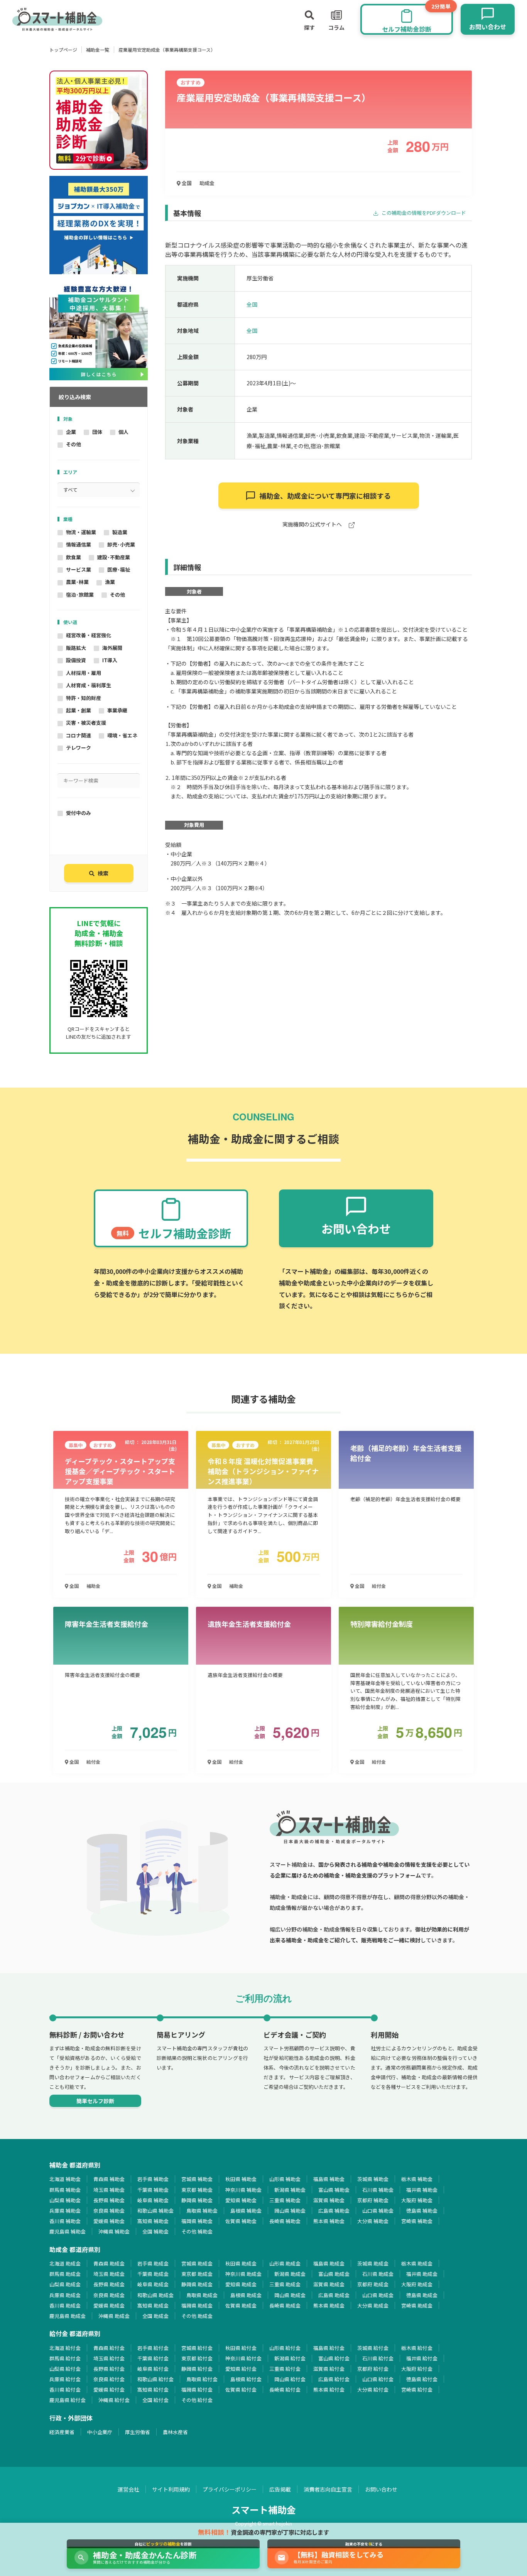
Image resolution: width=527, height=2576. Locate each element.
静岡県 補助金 (197, 2200)
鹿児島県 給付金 (68, 2400)
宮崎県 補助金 (417, 2221)
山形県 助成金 (285, 2263)
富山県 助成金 (334, 2274)
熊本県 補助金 (329, 2221)
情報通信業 (79, 544)
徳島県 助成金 (422, 2295)
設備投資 (76, 660)
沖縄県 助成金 (114, 2316)
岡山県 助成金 (290, 2295)
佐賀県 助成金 (241, 2305)
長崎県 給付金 (285, 2390)
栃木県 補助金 (417, 2179)
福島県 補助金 (329, 2179)
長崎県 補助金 (285, 2221)
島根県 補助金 (246, 2211)
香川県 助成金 (65, 2305)
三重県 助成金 (285, 2284)
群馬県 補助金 (65, 2190)
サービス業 (79, 569)
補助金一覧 (98, 50)
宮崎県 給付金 (417, 2390)
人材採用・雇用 (84, 673)
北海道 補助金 (65, 2179)
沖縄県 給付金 (114, 2400)
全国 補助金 (155, 2231)
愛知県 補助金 (241, 2200)
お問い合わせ (381, 2489)
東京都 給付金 (197, 2358)
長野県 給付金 (109, 2369)
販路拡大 (76, 648)
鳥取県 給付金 (202, 2379)
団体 (97, 432)
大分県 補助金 (373, 2221)
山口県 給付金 (378, 2379)
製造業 (120, 532)
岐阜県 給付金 (153, 2369)
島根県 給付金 (246, 2379)
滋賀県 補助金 (329, 2200)
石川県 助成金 (378, 2274)
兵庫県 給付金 (65, 2379)
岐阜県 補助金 (153, 2200)
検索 (103, 873)
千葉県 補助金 (153, 2190)
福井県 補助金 (422, 2190)
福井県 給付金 (422, 2358)
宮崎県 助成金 (417, 2305)
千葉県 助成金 (153, 2274)
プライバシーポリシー (230, 2489)
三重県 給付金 (285, 2369)
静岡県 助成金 (197, 2284)
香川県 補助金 (65, 2221)
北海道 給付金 (65, 2348)
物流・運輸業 (81, 532)
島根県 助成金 (246, 2295)
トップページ (63, 50)
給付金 (379, 1586)
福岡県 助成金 (197, 2305)
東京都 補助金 (197, 2190)
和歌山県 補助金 (155, 2211)
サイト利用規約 (171, 2489)
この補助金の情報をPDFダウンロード (423, 213)
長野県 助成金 (109, 2284)
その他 (73, 444)
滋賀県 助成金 (329, 2284)
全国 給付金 (155, 2400)
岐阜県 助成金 (153, 2284)
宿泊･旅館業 (80, 595)
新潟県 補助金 (290, 2190)
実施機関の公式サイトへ (313, 525)
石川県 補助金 (378, 2190)
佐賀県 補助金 (241, 2221)
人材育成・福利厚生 (89, 685)
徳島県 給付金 (422, 2379)
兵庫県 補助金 (65, 2211)
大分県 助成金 (373, 2305)
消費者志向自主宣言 (328, 2489)
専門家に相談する (325, 496)
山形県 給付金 (285, 2348)
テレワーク (79, 748)
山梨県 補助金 (65, 2200)
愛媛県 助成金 (109, 2305)
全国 (186, 183)
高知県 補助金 (153, 2221)
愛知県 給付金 (241, 2369)
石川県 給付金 (378, 2358)
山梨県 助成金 (65, 2284)
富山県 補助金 (334, 2190)
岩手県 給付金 (153, 2348)
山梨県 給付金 (65, 2369)
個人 (123, 432)
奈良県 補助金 (109, 2211)
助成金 (207, 183)
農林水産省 (175, 2432)
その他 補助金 (197, 2231)
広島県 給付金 (334, 2379)
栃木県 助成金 (417, 2263)
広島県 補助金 (334, 2211)
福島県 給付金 (329, 2348)
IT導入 (110, 660)
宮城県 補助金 (197, 2179)
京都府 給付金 (373, 2369)
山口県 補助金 (378, 2211)
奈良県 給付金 (109, 2379)
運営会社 (128, 2489)
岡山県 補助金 (290, 2211)
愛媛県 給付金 (109, 2390)
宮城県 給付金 (197, 2348)
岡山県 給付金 (290, 2379)
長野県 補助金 (109, 2200)
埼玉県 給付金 (109, 2358)
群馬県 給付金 (65, 2358)
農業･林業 (77, 582)
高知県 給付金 (153, 2390)
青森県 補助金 (109, 2179)
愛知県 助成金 (241, 2284)
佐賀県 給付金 (241, 2390)
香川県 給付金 (65, 2390)
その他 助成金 (197, 2316)
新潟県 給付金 (290, 2358)
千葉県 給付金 (153, 2358)
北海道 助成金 (65, 2263)
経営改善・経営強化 (89, 635)
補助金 (93, 1586)
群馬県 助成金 (65, 2274)
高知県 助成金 (153, 2305)
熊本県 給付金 (329, 2390)
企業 (71, 432)
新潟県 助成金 (290, 2274)
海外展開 (112, 648)
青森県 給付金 (109, 2348)
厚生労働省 (138, 2432)
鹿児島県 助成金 (68, 2316)
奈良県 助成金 (109, 2295)
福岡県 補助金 (197, 2221)
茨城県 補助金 (373, 2179)
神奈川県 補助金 (243, 2190)
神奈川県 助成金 (243, 2274)
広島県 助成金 (334, 2295)
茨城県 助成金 (373, 2263)
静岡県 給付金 (197, 2369)
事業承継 (117, 710)
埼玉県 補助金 (109, 2190)
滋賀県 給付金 (329, 2369)
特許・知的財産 (84, 698)
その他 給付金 (197, 2400)
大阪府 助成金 (417, 2284)
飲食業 (73, 557)
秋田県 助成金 (241, 2263)
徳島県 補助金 (422, 2211)
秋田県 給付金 (241, 2348)
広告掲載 (280, 2489)
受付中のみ (79, 813)
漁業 (110, 582)
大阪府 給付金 (417, 2369)
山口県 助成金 (378, 2295)
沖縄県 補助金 (114, 2231)
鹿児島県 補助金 (68, 2231)
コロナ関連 (79, 735)
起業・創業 (79, 710)
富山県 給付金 (334, 2358)
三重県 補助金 (285, 2200)
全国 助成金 (155, 2316)
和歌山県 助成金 (155, 2295)
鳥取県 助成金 (202, 2295)
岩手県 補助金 (153, 2179)
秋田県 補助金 (241, 2179)
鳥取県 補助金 (202, 2211)
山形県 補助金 (285, 2179)
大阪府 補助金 (417, 2200)
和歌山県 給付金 (155, 2379)
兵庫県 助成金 (65, 2295)
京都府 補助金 (373, 2200)
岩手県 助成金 (153, 2263)
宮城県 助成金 (197, 2263)
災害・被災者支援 (86, 723)
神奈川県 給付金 (243, 2358)
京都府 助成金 (373, 2284)
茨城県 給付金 (373, 2348)
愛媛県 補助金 (109, 2221)
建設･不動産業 (114, 557)
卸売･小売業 (121, 544)
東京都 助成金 (197, 2274)
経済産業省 (62, 2432)
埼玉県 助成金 (109, 2274)
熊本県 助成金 (329, 2305)
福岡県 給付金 (197, 2390)
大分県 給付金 (373, 2390)
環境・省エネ (122, 735)
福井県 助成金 (422, 2274)
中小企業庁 (100, 2432)
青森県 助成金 (109, 2263)
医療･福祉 (119, 569)
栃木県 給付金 (417, 2348)
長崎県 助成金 (285, 2305)
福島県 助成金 (329, 2263)
